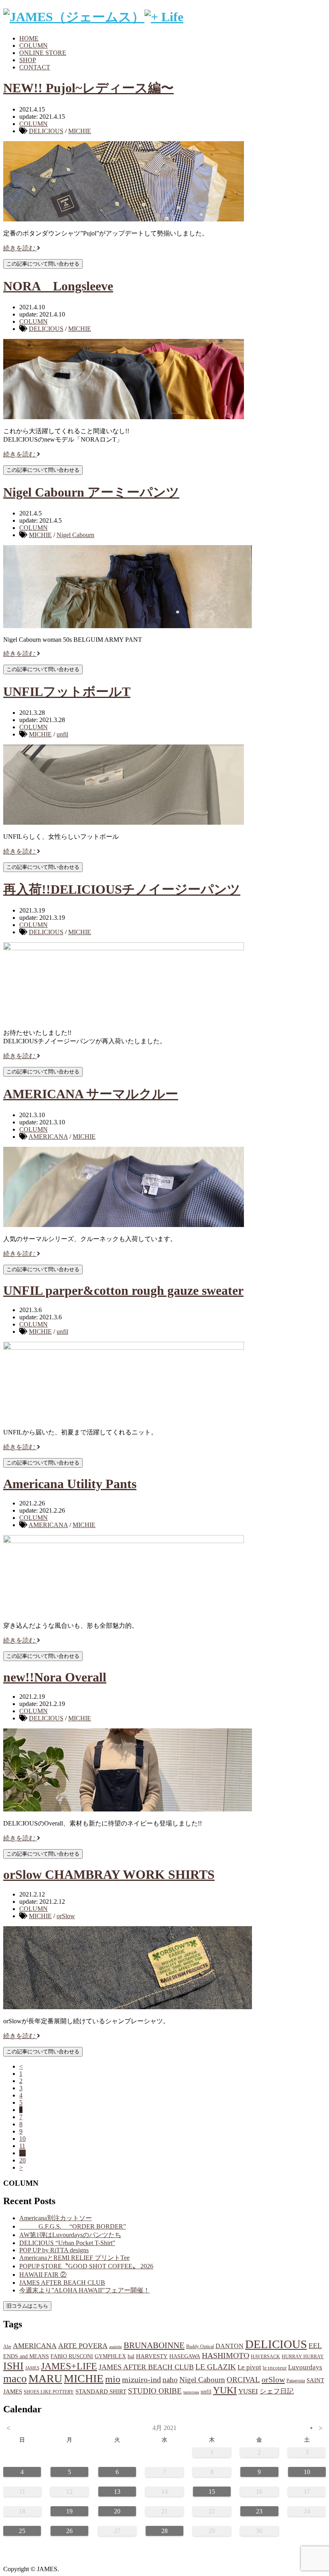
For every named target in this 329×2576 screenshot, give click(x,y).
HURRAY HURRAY (303, 2357)
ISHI (13, 2366)
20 (22, 2160)
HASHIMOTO (225, 2355)
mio (113, 2379)
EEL (315, 2346)
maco (15, 2379)
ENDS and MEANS (26, 2356)
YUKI (225, 2390)
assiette (116, 2347)
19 (69, 2511)
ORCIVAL (243, 2380)
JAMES (32, 2368)
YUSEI (248, 2391)
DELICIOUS (46, 131)
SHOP (28, 60)
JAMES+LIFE (69, 2366)
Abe (7, 2347)
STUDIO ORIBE (155, 2391)
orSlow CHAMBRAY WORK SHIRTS (109, 1874)
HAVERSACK (265, 2357)
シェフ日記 (277, 2391)
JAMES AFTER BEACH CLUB (62, 2283)
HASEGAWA (185, 2356)
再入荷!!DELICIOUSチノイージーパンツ (122, 889)
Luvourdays (305, 2367)
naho (170, 2380)
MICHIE (80, 131)
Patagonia (296, 2381)
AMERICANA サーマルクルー (91, 1094)
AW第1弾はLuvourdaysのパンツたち (70, 2235)
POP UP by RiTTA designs (54, 2250)
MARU (45, 2378)
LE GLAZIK (216, 2367)
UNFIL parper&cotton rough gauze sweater (123, 1290)
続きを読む (20, 248)
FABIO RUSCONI (72, 2356)
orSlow (66, 1916)
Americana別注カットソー (56, 2218)
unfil (62, 734)
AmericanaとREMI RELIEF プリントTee (74, 2258)
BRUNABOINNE (154, 2345)
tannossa (191, 2392)
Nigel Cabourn (75, 535)
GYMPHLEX (110, 2356)
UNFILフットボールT (67, 692)
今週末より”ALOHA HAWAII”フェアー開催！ (84, 2290)
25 (22, 2531)
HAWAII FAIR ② (43, 2275)
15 (212, 2492)
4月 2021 (164, 2428)
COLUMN (34, 46)
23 (259, 2511)
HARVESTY (152, 2356)
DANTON (229, 2346)
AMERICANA (48, 1137)
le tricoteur (275, 2368)
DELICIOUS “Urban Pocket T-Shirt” (67, 2243)
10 (22, 2139)
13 (117, 2492)
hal (131, 2356)
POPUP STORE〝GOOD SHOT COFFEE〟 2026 (86, 2266)
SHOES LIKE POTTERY (49, 2392)
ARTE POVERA (83, 2346)
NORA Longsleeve (58, 286)
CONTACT (35, 67)
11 (22, 2146)
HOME (29, 38)
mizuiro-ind (141, 2380)
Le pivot (249, 2367)
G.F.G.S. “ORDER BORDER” (73, 2226)
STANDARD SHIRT (101, 2391)
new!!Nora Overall (55, 1677)
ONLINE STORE (43, 53)
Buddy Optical (200, 2347)
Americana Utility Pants (70, 1484)
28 (164, 2531)
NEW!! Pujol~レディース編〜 (88, 88)
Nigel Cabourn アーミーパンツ (91, 492)
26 (69, 2531)
